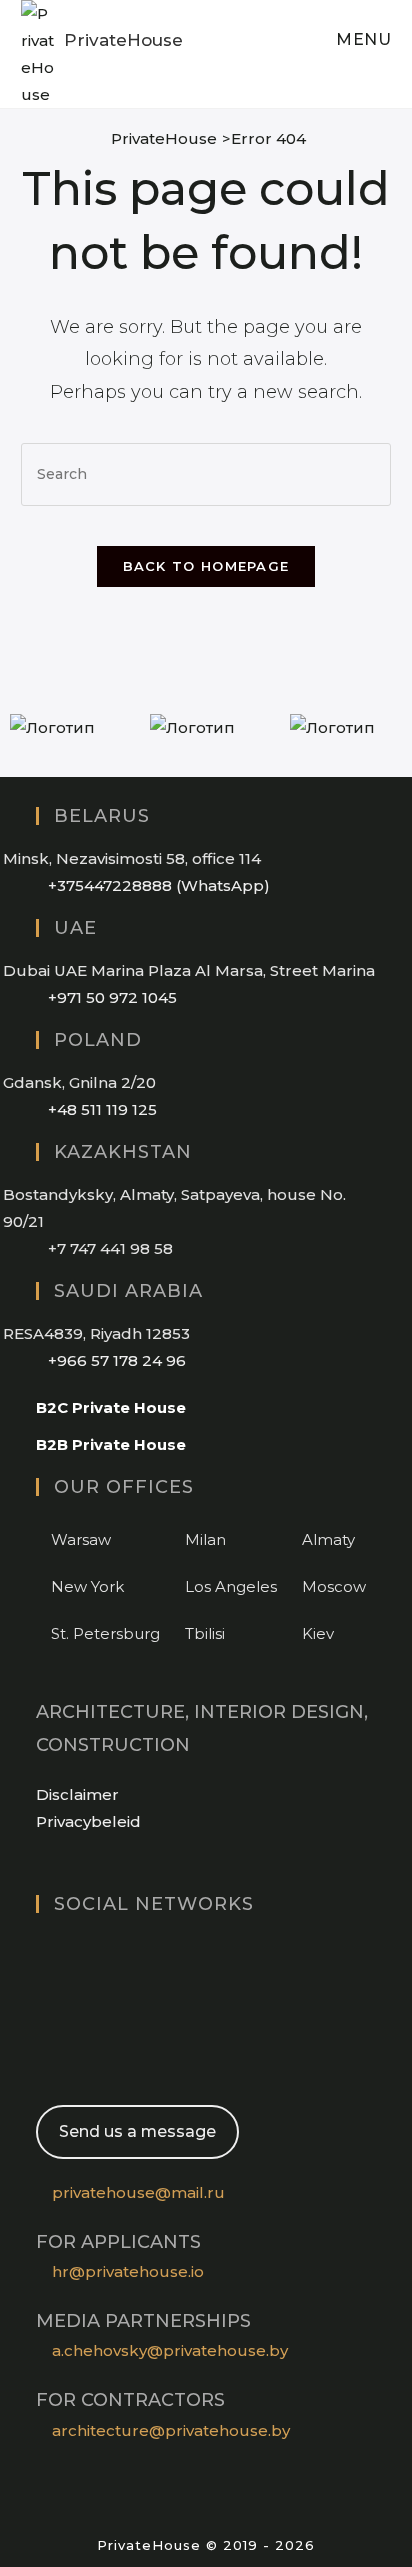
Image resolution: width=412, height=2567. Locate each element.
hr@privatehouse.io (128, 2271)
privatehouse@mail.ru (138, 2192)
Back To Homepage (206, 566)
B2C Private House (111, 1407)
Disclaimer (77, 1794)
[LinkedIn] (42, 1989)
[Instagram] (42, 1951)
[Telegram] (42, 2065)
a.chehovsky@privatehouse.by (170, 2350)
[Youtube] (42, 2027)
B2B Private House (111, 1444)
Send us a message (137, 2131)
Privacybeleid (88, 1821)
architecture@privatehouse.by (171, 2430)
